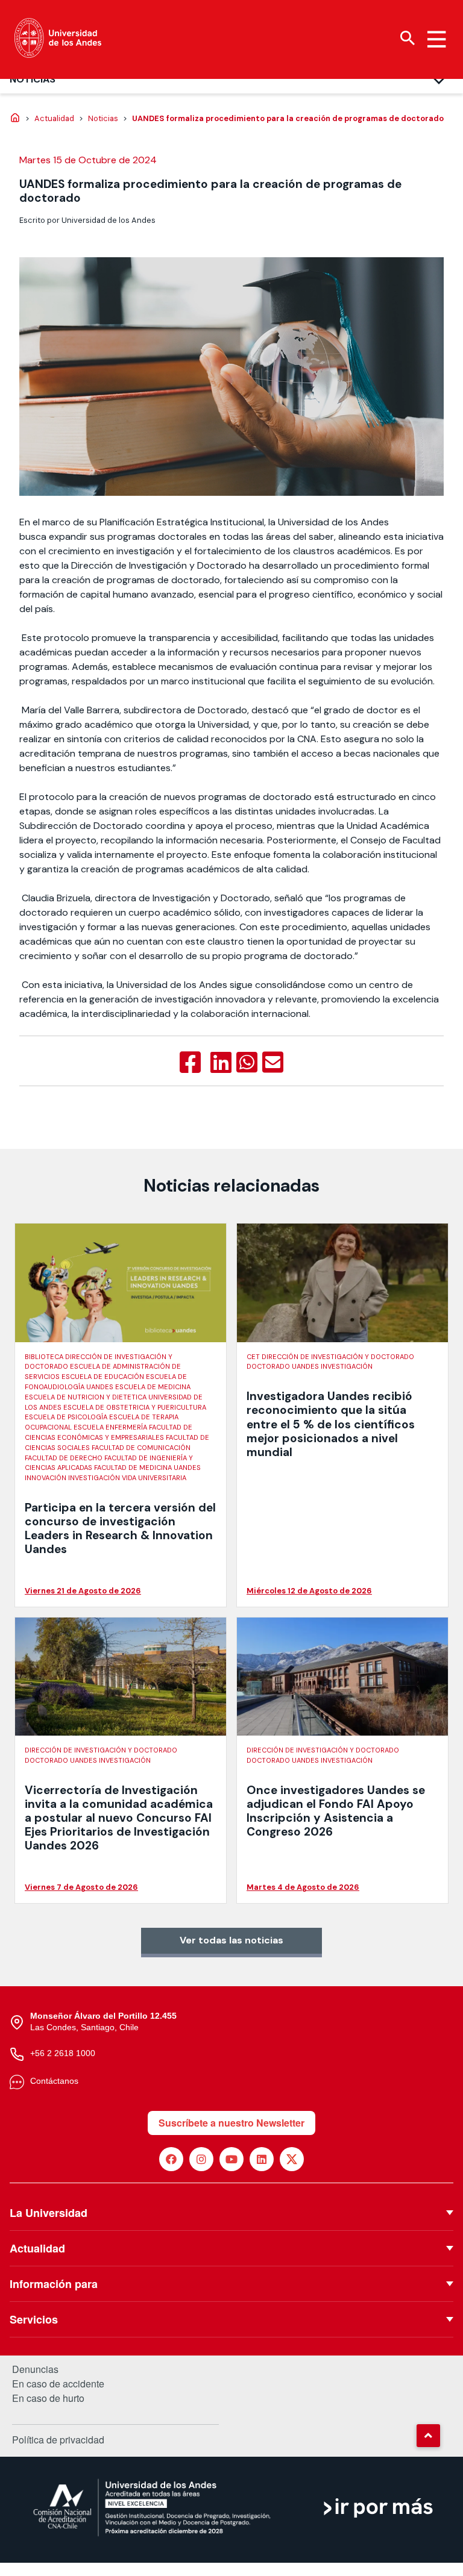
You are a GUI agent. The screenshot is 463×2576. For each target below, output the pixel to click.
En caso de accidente (58, 2384)
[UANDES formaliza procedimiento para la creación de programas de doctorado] (190, 1063)
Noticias (33, 79)
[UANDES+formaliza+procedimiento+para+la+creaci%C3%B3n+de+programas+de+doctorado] (221, 1063)
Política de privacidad (58, 2440)
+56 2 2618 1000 (63, 2053)
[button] (428, 2436)
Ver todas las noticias (231, 1940)
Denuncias (35, 2369)
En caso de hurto (48, 2398)
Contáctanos (54, 2081)
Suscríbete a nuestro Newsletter (231, 2123)
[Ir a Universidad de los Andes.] (15, 119)
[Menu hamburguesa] (436, 39)
